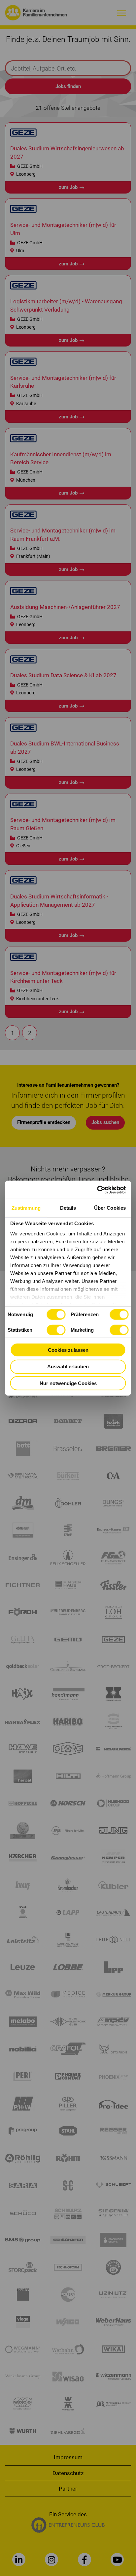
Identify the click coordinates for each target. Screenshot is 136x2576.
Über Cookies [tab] (110, 1208)
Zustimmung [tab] (26, 1208)
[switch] (119, 1314)
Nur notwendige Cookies (68, 1383)
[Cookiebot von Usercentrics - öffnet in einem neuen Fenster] (97, 1190)
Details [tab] (68, 1208)
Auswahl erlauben (68, 1366)
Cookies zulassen (68, 1350)
